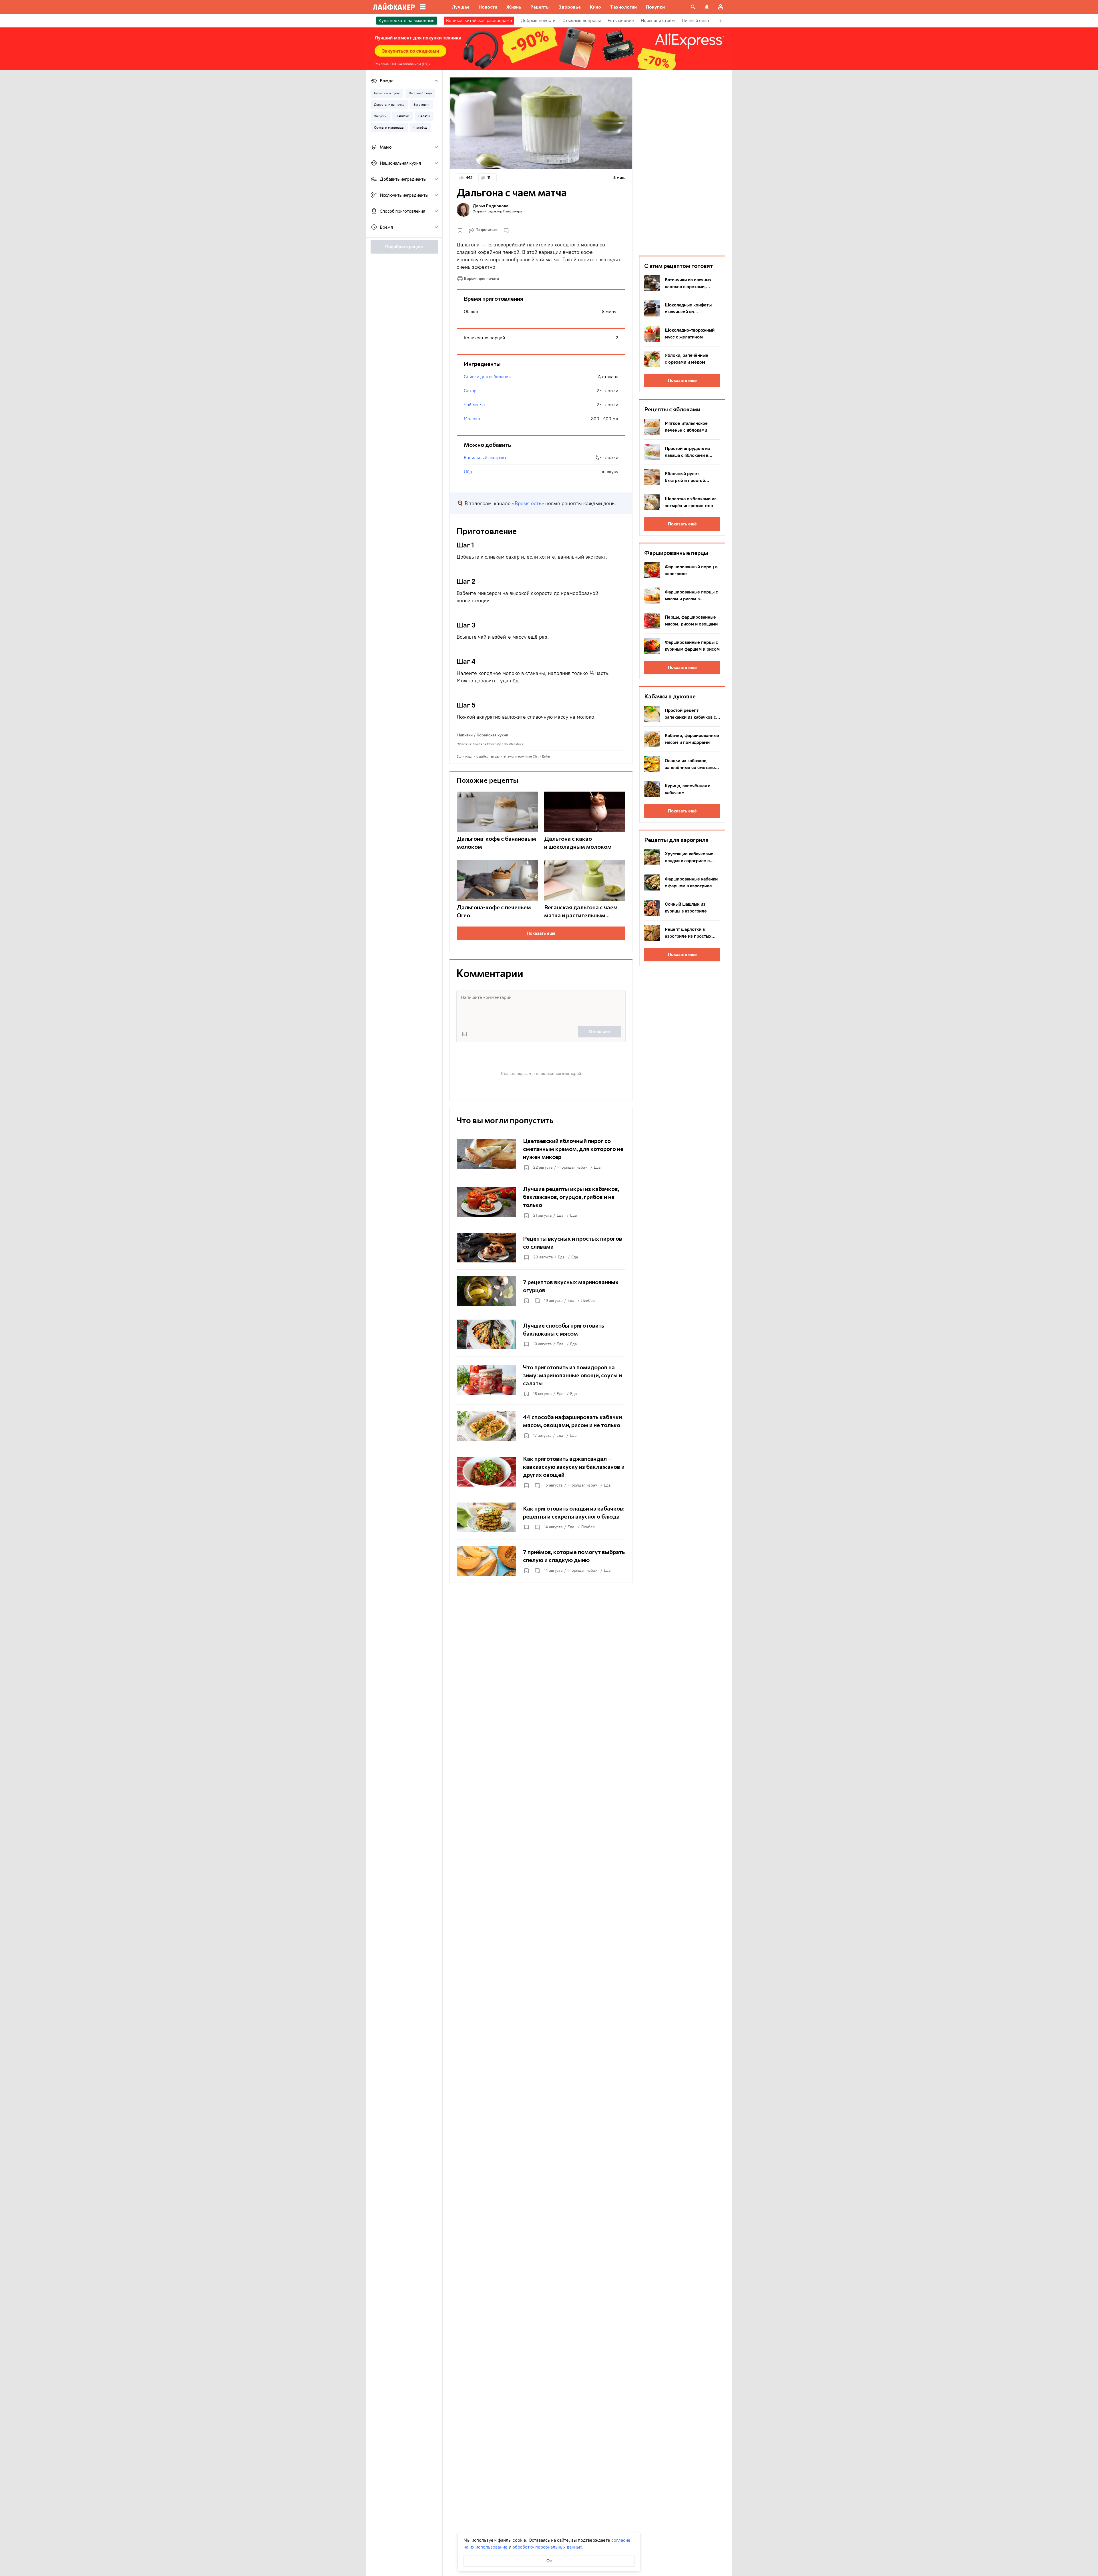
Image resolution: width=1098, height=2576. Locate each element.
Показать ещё (541, 933)
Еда (597, 1167)
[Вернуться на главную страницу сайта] (394, 7)
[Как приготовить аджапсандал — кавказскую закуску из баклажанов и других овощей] (541, 1472)
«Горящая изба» (572, 1167)
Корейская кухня (492, 735)
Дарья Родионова (491, 206)
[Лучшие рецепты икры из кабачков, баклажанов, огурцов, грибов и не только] (541, 1202)
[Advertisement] (682, 163)
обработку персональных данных (547, 2547)
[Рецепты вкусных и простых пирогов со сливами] (541, 1248)
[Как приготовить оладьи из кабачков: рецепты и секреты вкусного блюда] (541, 1517)
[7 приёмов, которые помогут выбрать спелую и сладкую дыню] (541, 1561)
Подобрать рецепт (404, 247)
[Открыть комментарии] (537, 1301)
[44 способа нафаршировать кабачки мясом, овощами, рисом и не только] (541, 1426)
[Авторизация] (721, 7)
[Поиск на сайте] (693, 7)
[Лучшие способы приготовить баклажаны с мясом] (541, 1334)
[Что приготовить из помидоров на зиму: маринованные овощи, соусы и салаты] (541, 1380)
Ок (549, 2561)
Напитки (465, 735)
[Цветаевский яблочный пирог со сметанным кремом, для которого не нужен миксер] (541, 1154)
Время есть (528, 503)
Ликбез (588, 1301)
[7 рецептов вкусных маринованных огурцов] (541, 1291)
